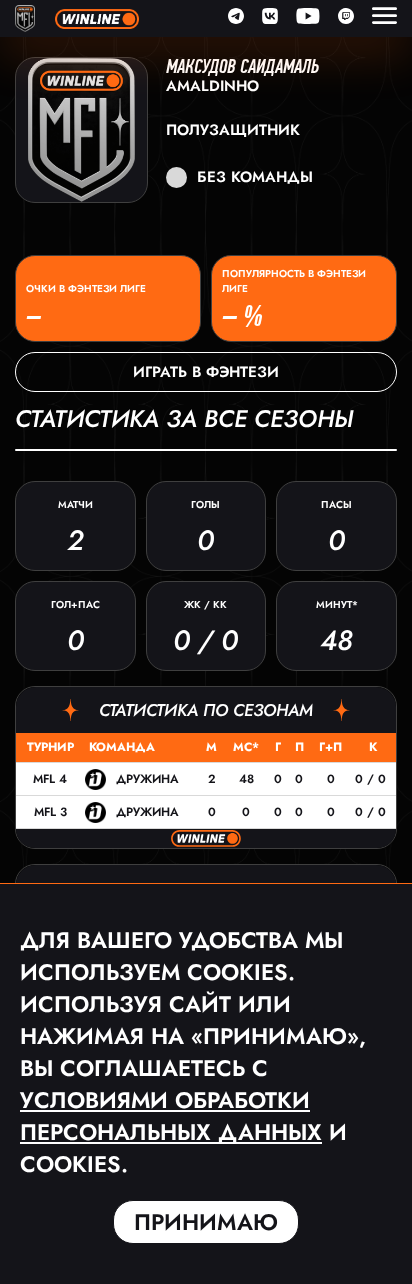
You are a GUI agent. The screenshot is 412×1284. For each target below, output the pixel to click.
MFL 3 (50, 812)
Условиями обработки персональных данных (171, 1116)
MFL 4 (50, 779)
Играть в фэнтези (206, 372)
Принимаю (206, 1222)
